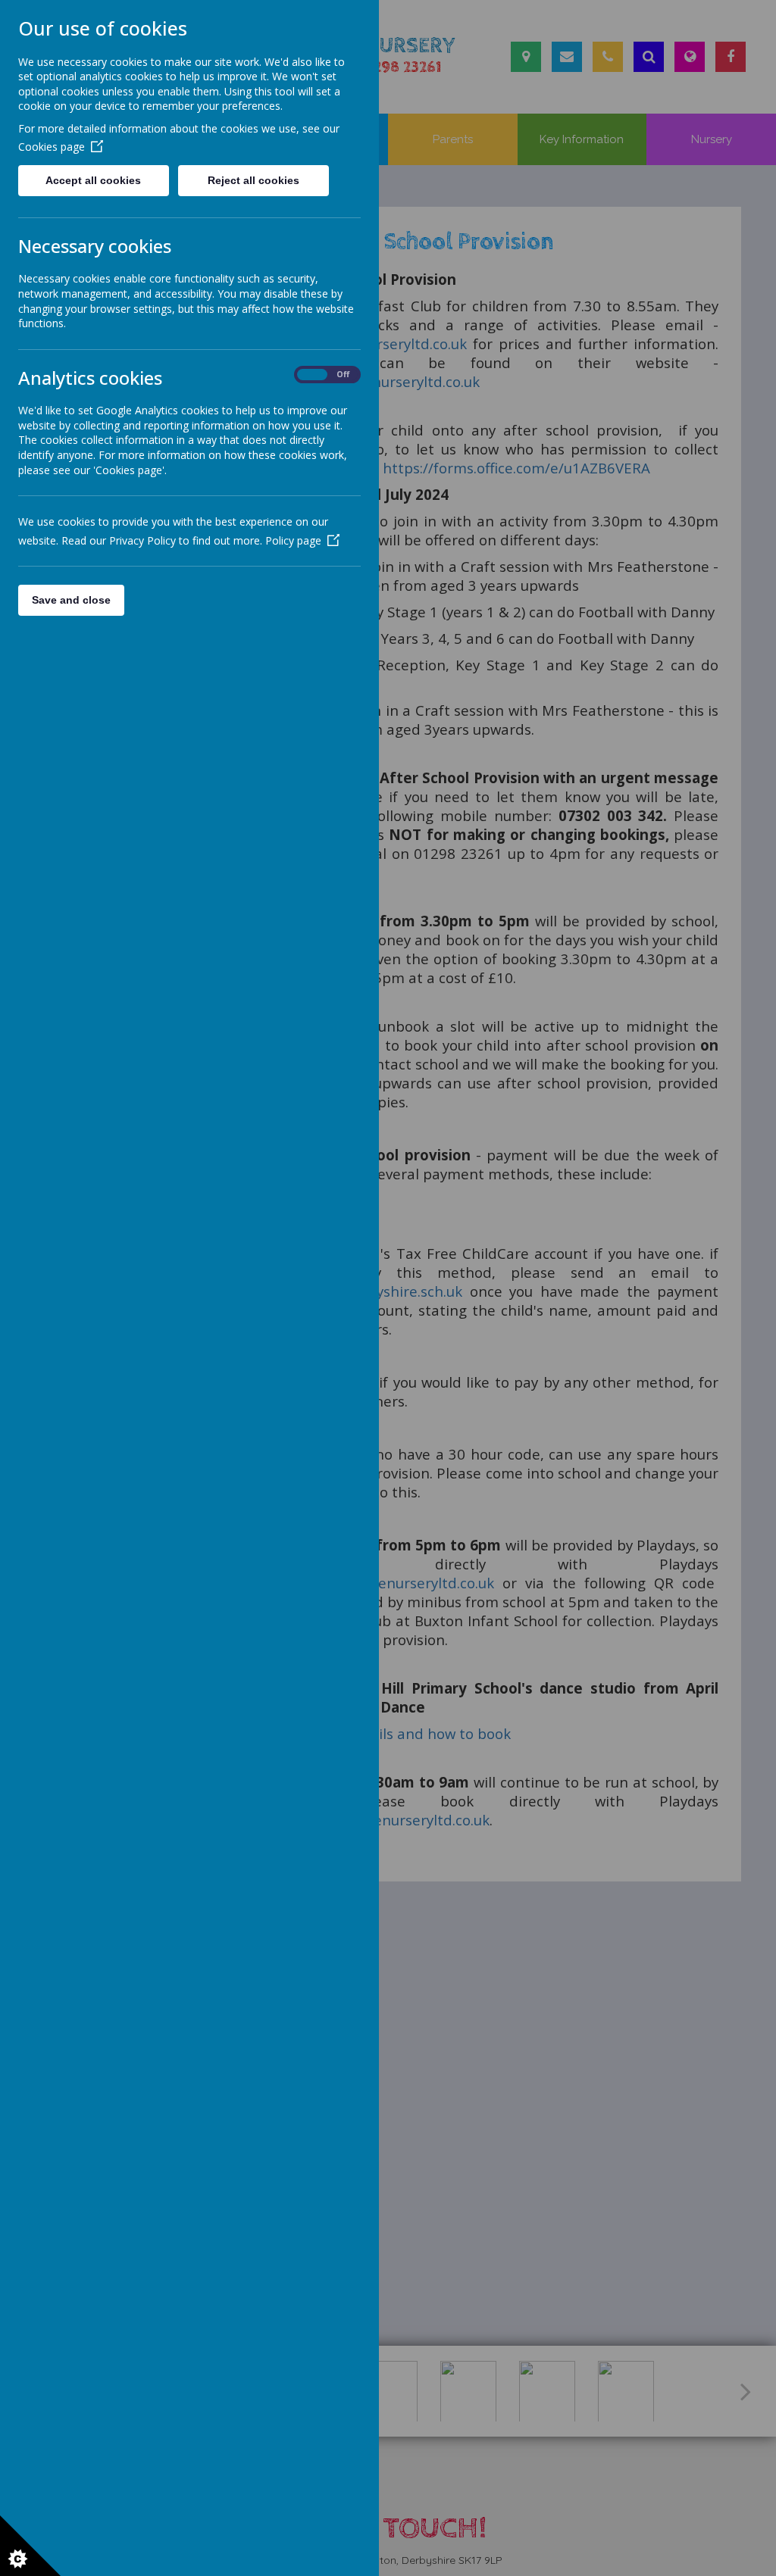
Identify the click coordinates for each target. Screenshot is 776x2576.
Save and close (71, 600)
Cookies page (52, 147)
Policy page (293, 540)
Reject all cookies (253, 180)
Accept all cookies (93, 180)
